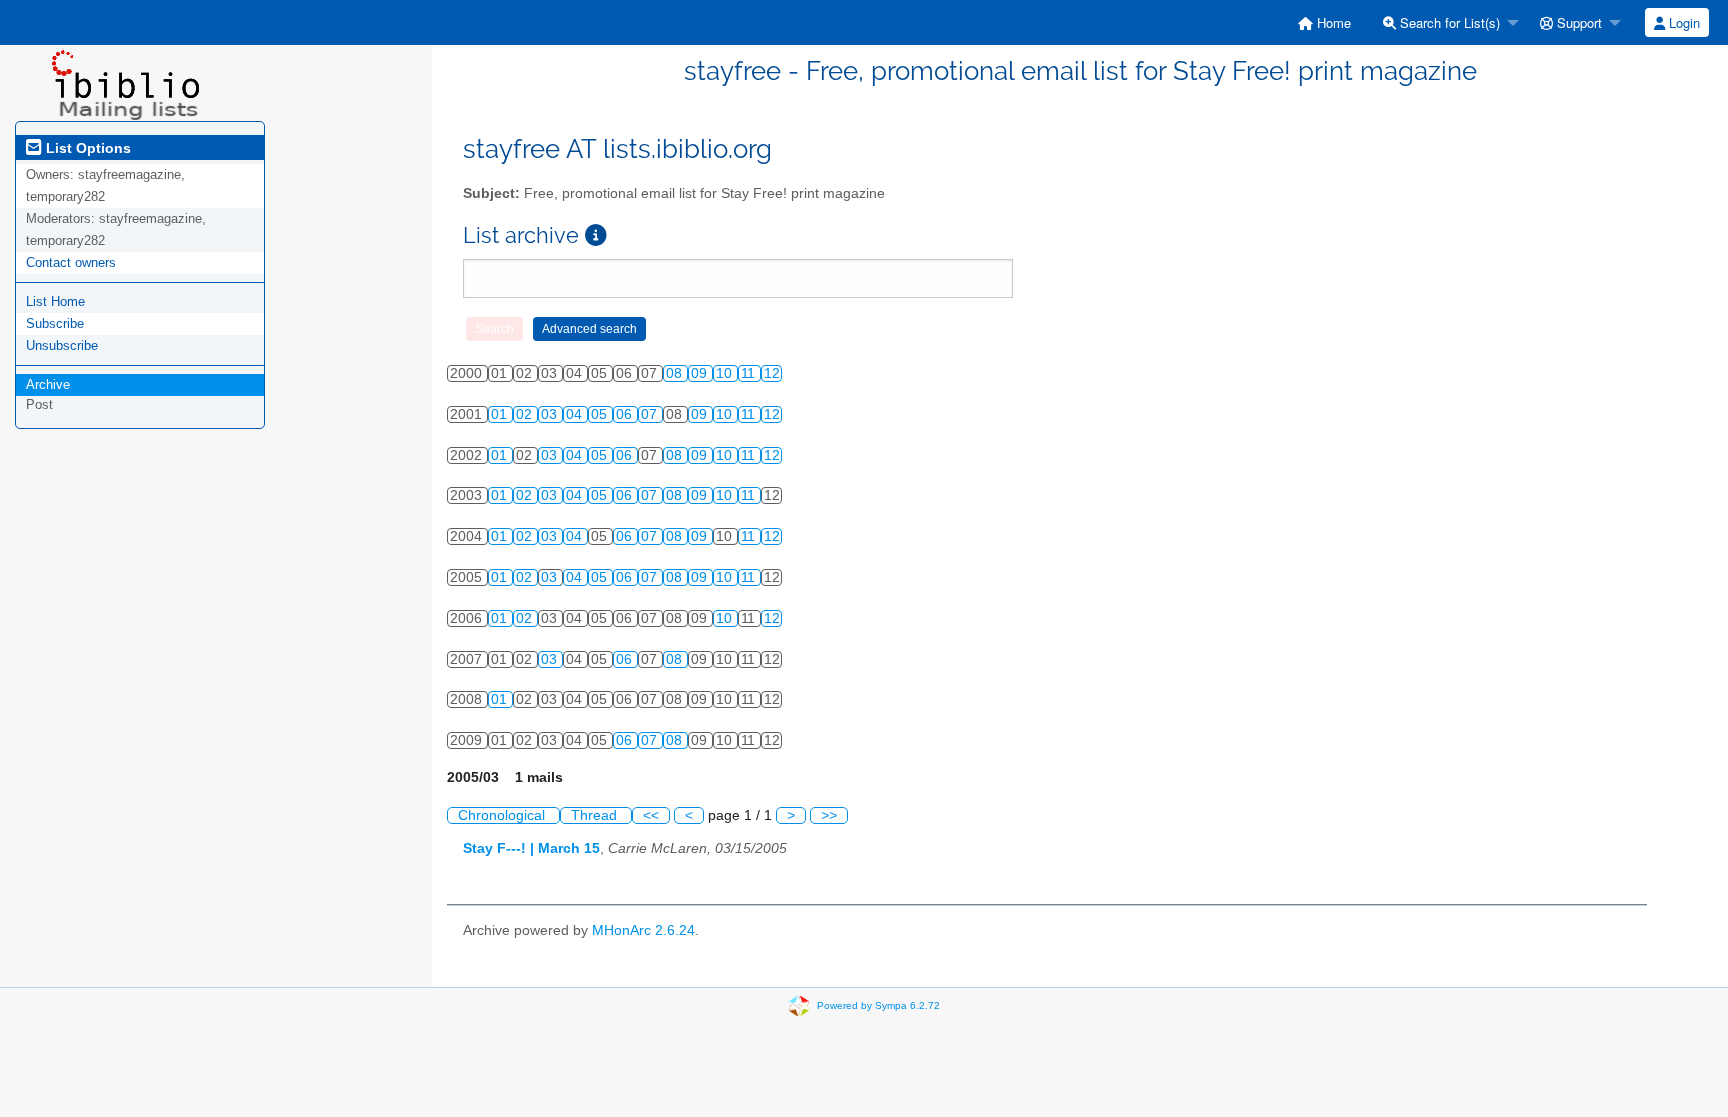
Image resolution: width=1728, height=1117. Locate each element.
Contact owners (71, 262)
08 (676, 373)
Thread (596, 815)
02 (526, 414)
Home (1332, 22)
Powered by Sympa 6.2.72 (878, 1005)
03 (551, 414)
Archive (48, 384)
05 (601, 414)
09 (701, 373)
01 (501, 414)
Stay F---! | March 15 (531, 848)
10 (726, 373)
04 (576, 414)
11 (750, 373)
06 (626, 414)
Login (1682, 22)
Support (1577, 22)
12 (772, 373)
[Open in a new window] (596, 235)
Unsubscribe (62, 345)
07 (651, 414)
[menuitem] (1324, 22)
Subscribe (55, 323)
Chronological (503, 815)
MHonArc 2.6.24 (643, 930)
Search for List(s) (1448, 22)
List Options (86, 148)
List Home (55, 301)
